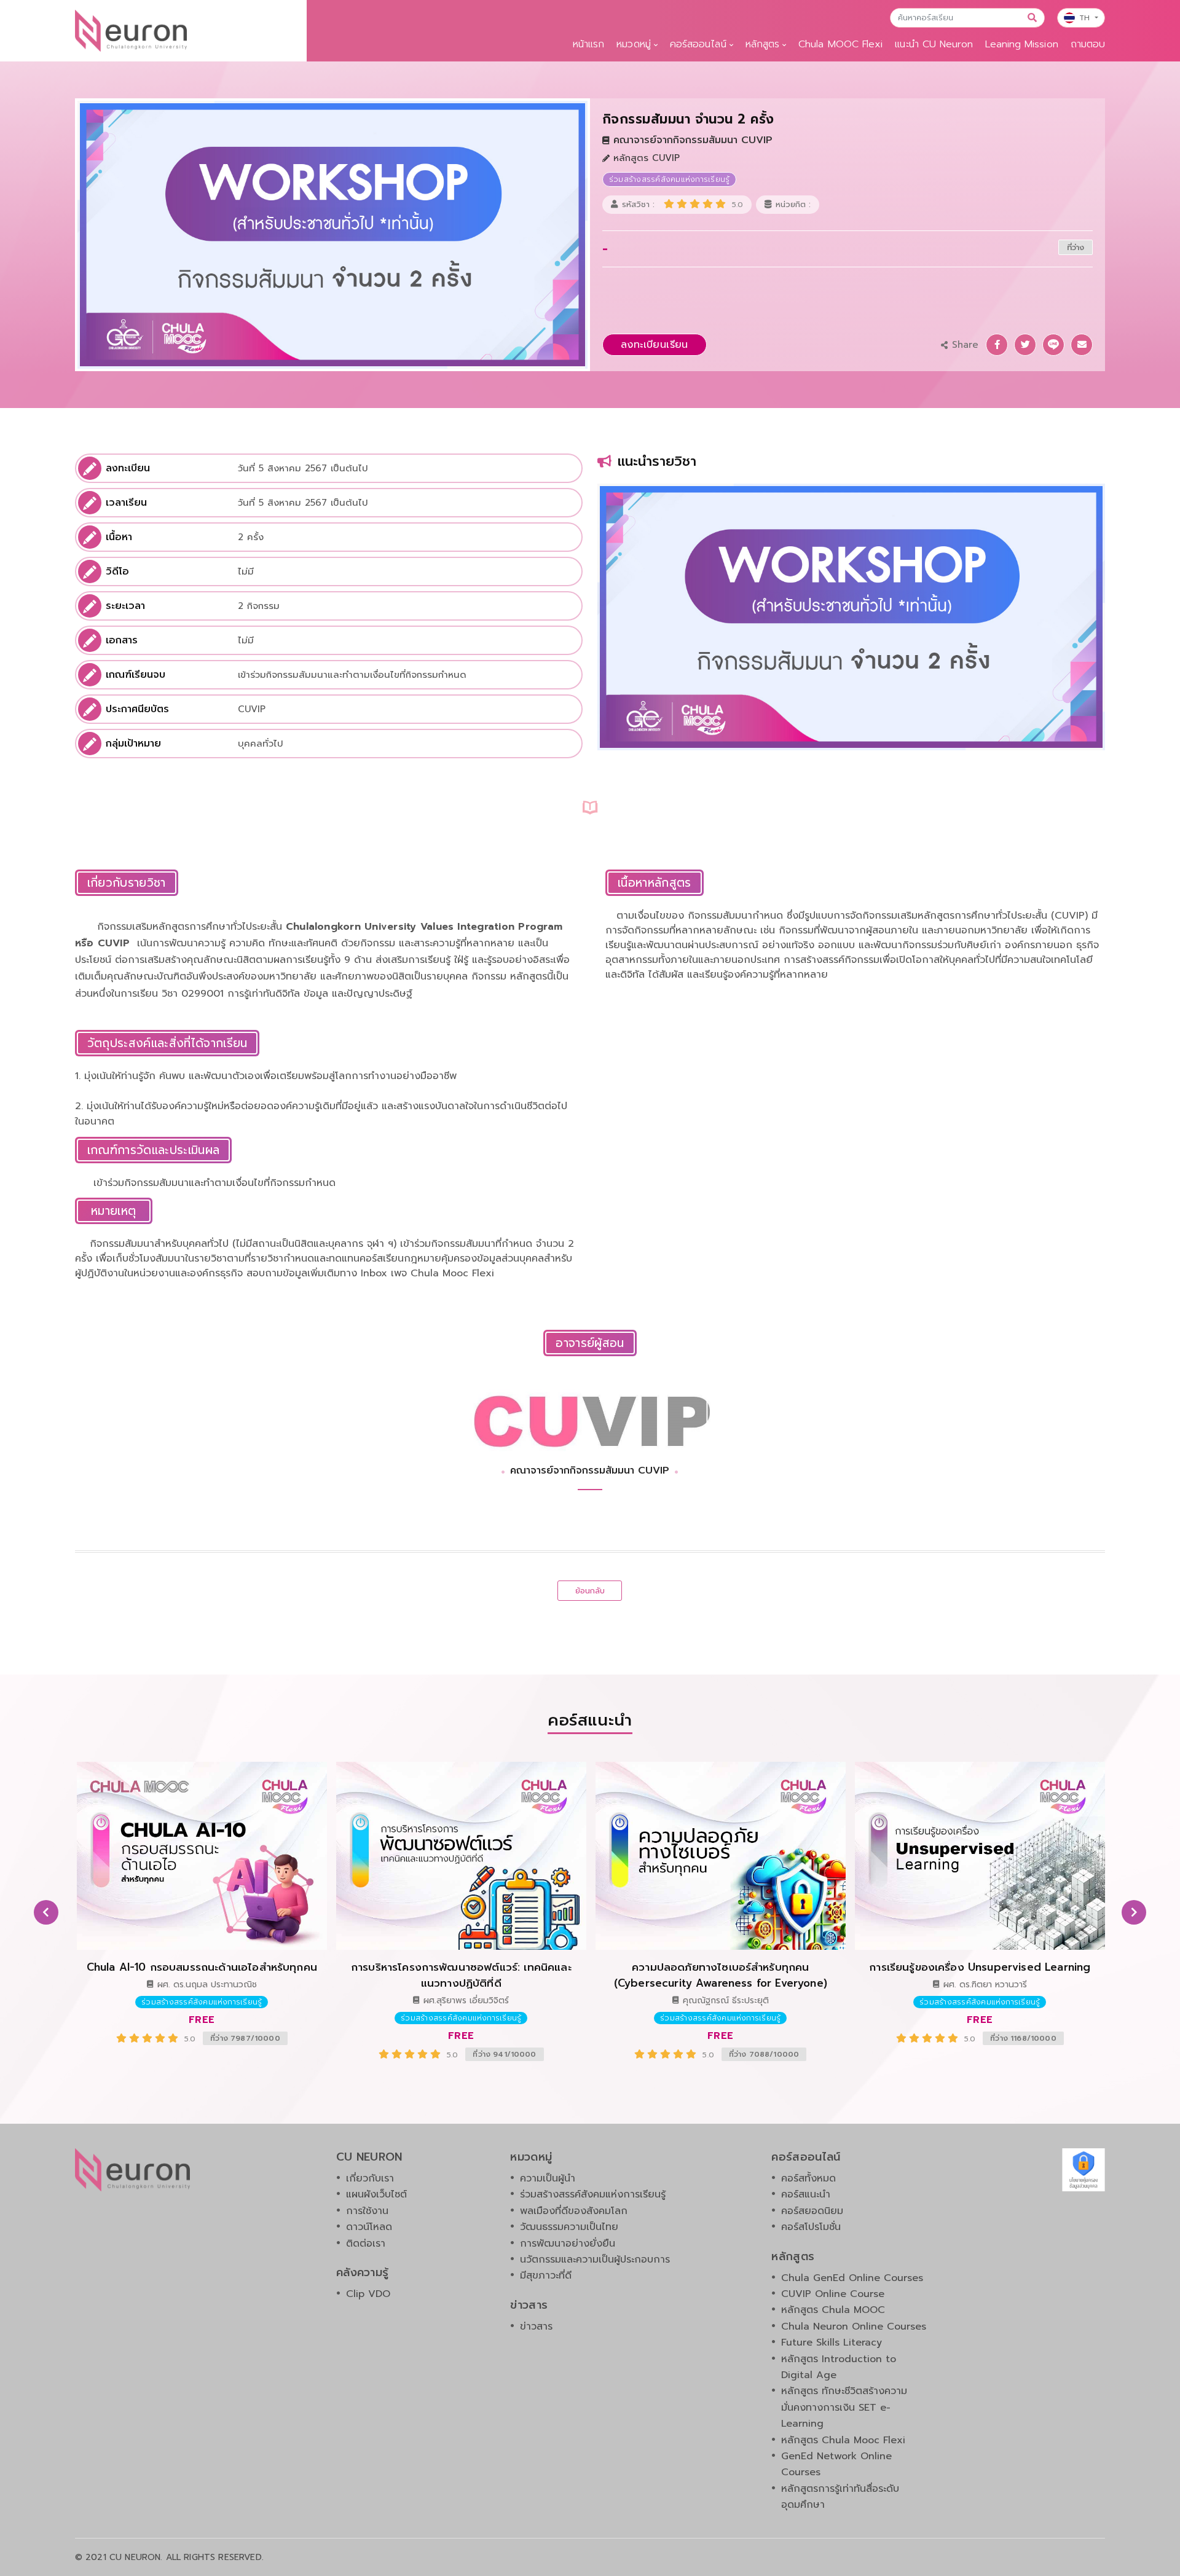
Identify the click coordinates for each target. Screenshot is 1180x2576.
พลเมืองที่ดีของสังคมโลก (574, 2211)
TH (1086, 18)
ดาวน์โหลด (369, 2227)
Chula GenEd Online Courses (852, 2278)
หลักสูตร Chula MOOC (833, 2310)
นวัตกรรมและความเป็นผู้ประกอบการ (595, 2260)
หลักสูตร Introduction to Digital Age (839, 2367)
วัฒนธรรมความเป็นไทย (569, 2227)
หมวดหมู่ (633, 44)
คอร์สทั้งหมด (808, 2178)
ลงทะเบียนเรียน (655, 345)
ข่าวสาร (536, 2327)
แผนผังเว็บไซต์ (376, 2194)
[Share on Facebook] (997, 345)
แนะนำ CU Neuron (934, 44)
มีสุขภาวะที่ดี (546, 2276)
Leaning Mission (1021, 44)
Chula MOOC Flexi (840, 44)
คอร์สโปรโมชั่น (811, 2227)
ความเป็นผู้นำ (548, 2178)
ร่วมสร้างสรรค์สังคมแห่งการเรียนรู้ (593, 2194)
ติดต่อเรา (366, 2244)
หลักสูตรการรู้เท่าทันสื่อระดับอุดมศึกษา (840, 2497)
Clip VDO (368, 2294)
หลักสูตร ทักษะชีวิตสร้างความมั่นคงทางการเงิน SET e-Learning (844, 2407)
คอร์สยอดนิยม (812, 2211)
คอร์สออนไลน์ (698, 44)
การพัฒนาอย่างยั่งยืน (568, 2244)
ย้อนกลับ (590, 1591)
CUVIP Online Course (833, 2294)
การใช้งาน (367, 2211)
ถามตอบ (1088, 44)
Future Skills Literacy (832, 2342)
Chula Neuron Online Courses (854, 2327)
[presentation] (46, 1912)
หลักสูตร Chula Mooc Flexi (843, 2440)
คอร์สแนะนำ (806, 2194)
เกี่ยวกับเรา (370, 2178)
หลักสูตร (762, 44)
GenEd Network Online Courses (836, 2464)
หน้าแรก (588, 44)
